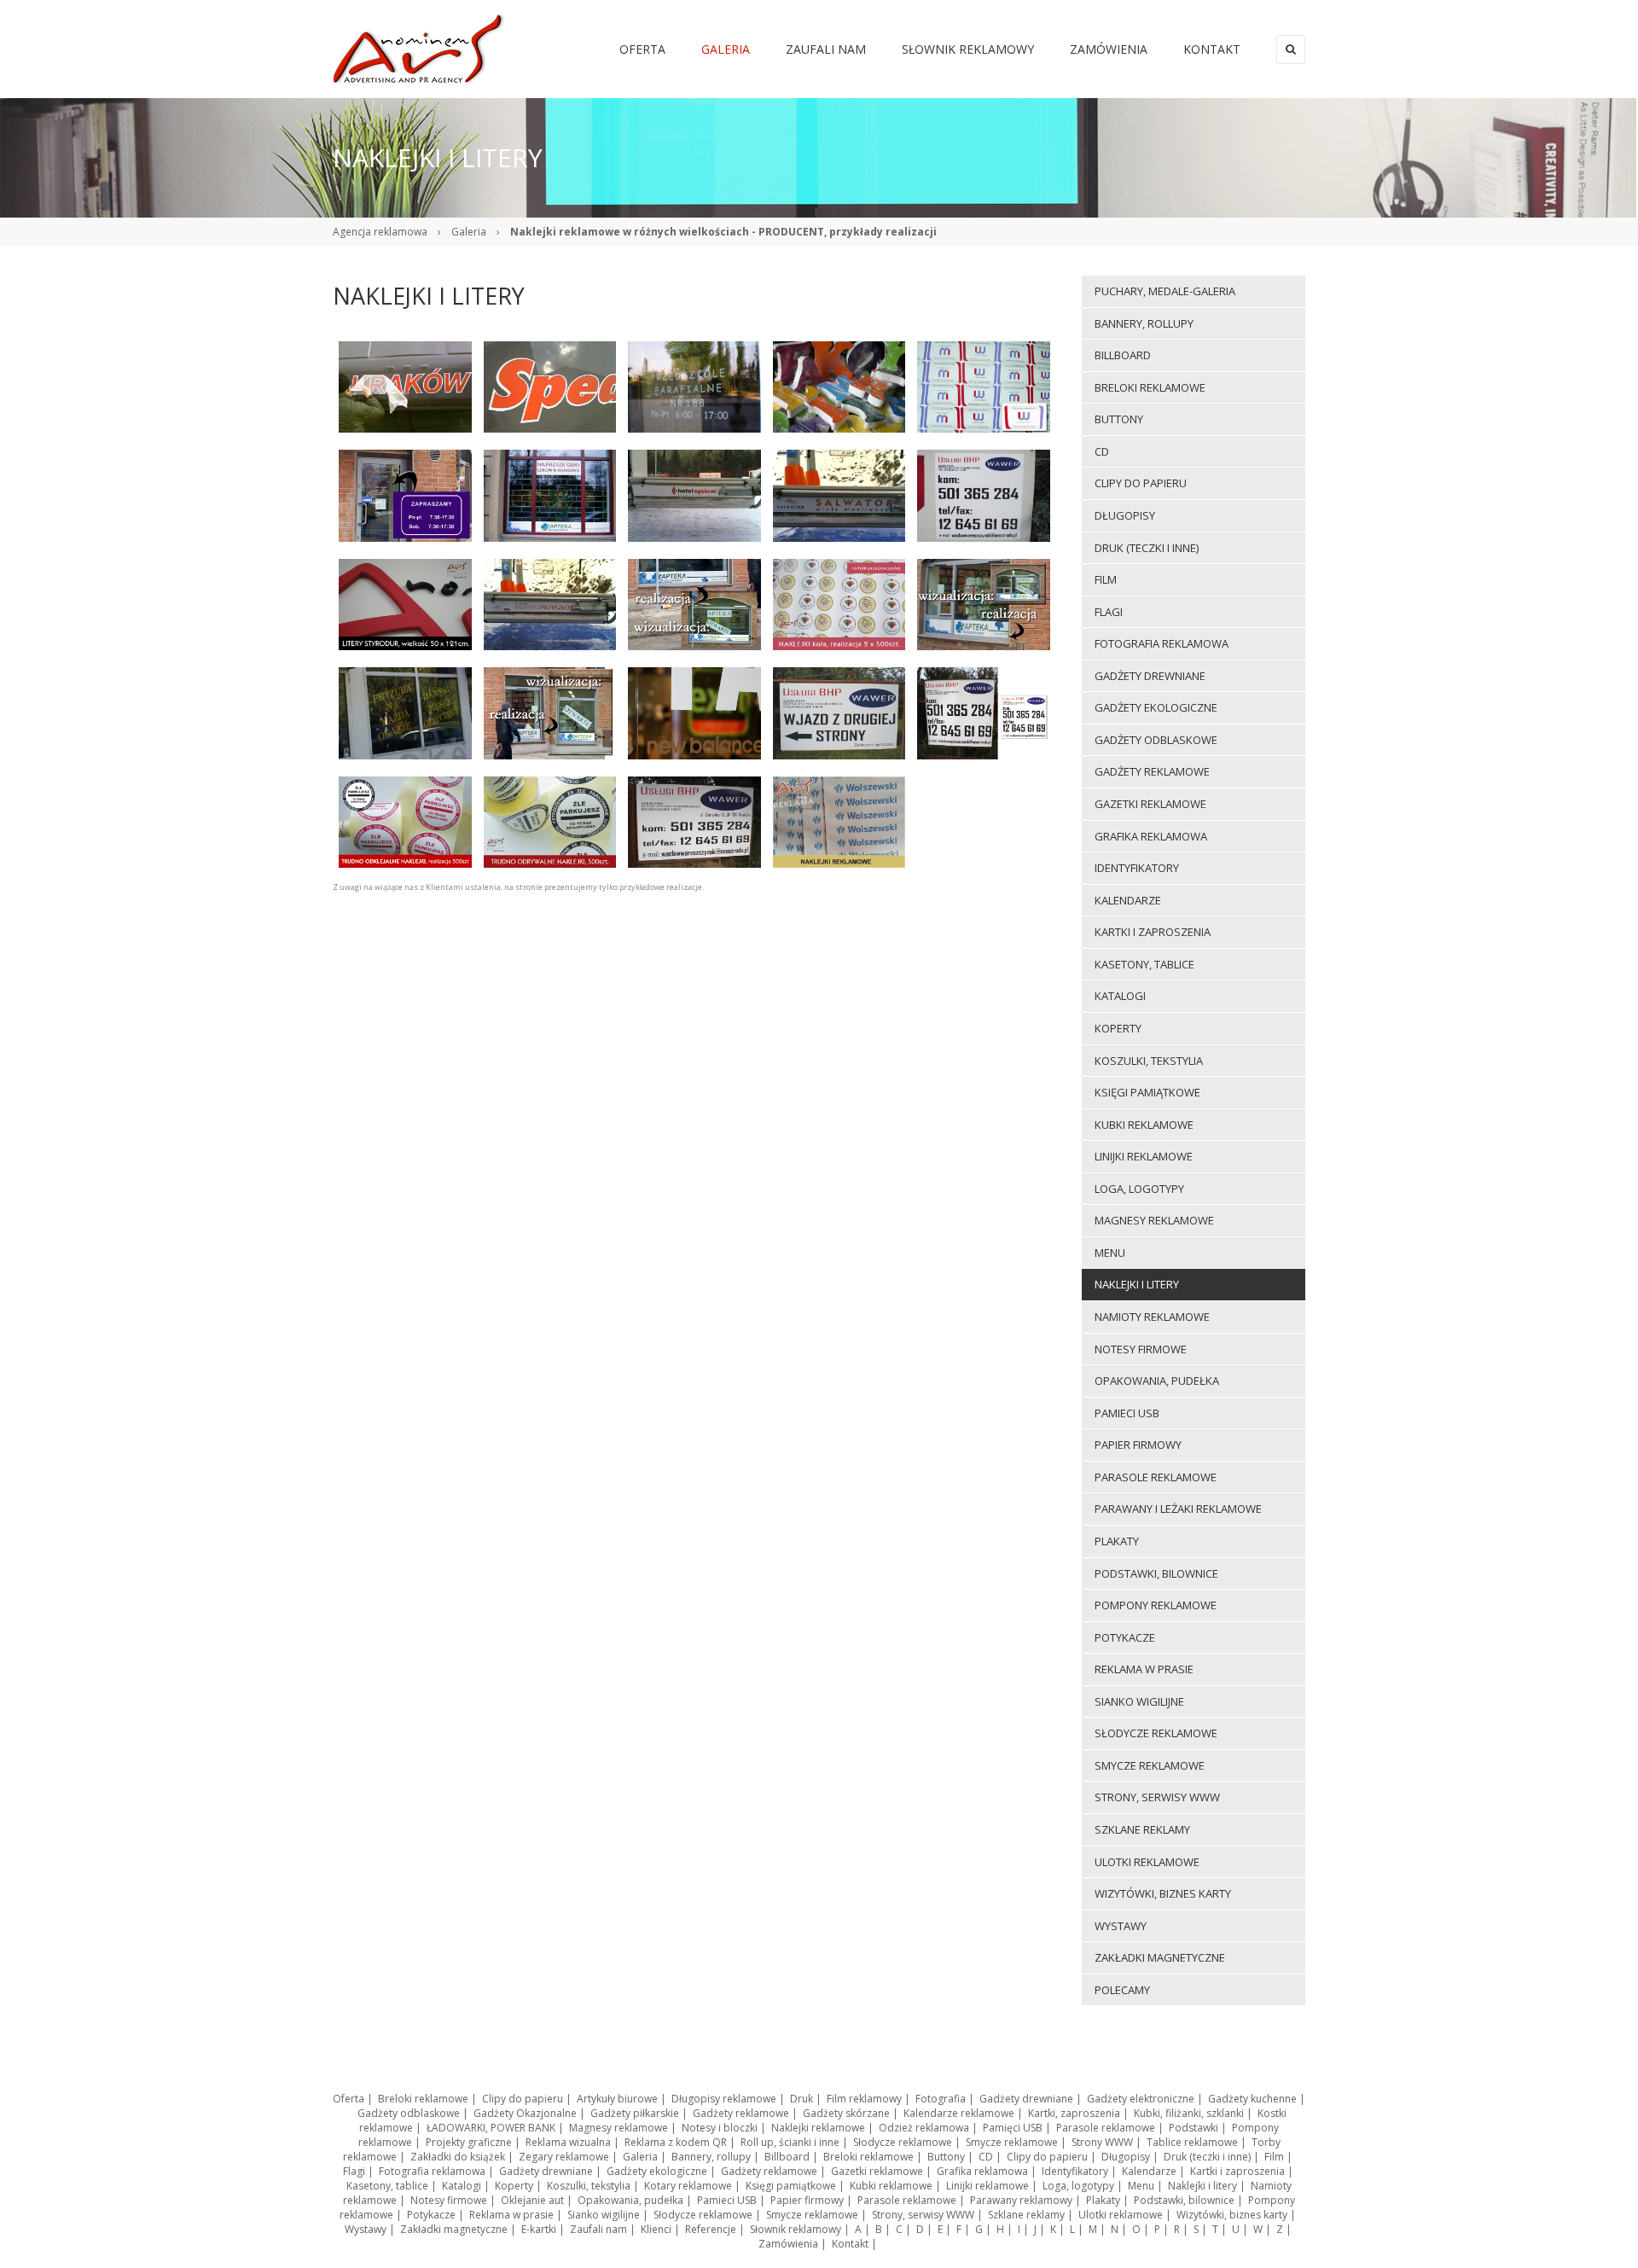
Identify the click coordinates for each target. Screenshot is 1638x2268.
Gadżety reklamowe (741, 2113)
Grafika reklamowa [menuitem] (1151, 836)
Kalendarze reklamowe (959, 2113)
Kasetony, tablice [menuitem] (1144, 964)
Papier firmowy (807, 2200)
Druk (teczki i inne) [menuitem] (1147, 548)
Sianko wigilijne (604, 2215)
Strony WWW (1102, 2142)
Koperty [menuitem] (1118, 1028)
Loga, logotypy (1078, 2186)
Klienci (656, 2229)
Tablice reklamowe (1192, 2142)
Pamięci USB (1013, 2128)
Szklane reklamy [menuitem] (1142, 1829)
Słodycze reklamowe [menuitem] (1156, 1733)
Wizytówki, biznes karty (1232, 2215)
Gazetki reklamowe (877, 2171)
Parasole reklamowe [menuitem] (1156, 1477)
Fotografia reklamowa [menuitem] (1162, 643)
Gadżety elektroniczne (1141, 2099)
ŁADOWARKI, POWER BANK (491, 2128)
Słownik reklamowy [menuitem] (968, 49)
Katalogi (462, 2186)
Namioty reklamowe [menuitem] (1152, 1317)
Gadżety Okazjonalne (525, 2113)
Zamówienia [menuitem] (1109, 49)
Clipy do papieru (523, 2099)
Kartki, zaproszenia (1074, 2113)
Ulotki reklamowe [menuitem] (1147, 1862)
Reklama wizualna (568, 2142)
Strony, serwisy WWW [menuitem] (1157, 1797)
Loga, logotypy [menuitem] (1139, 1189)
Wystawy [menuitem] (1121, 1926)
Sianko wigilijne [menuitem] (1139, 1701)
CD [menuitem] (1102, 451)
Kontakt (850, 2244)
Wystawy (366, 2229)
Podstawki (1194, 2128)
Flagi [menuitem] (1109, 612)
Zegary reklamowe (564, 2157)
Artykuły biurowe (617, 2099)
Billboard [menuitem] (1123, 355)
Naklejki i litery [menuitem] (1137, 1284)
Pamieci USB (727, 2200)
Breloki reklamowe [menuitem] (1150, 387)
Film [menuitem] (1106, 579)
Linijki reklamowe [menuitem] (1144, 1156)
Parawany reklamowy (1021, 2200)
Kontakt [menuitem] (1212, 49)
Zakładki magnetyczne (454, 2229)
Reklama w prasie (511, 2215)
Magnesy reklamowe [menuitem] (1154, 1220)
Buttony (946, 2157)
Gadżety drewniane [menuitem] (1150, 676)
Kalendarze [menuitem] (1128, 900)
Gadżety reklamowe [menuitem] (1152, 771)
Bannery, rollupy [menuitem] (1144, 323)
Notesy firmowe (449, 2200)
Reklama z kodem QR (676, 2142)
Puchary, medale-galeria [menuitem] (1165, 291)
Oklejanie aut (532, 2200)
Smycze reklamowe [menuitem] (1150, 1765)
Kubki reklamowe (891, 2186)
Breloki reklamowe (423, 2099)
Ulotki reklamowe (1121, 2215)
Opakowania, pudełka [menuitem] (1157, 1381)
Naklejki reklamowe (818, 2128)
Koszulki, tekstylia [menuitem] (1149, 1061)
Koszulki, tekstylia (589, 2186)
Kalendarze (1149, 2171)
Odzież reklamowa (924, 2128)
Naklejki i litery (1202, 2186)
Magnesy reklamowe (619, 2128)
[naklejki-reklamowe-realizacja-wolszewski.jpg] (839, 821)
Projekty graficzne (469, 2142)
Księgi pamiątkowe (791, 2186)
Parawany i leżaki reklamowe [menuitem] (1178, 1509)
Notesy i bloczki (720, 2128)
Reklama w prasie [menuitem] (1144, 1669)
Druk (802, 2099)
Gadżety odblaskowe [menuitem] (1156, 740)
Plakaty (1103, 2200)
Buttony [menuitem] (1119, 419)
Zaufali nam (598, 2229)
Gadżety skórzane (846, 2113)
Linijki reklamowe (987, 2186)
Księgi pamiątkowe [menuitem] (1147, 1092)
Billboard (787, 2157)
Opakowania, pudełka (630, 2200)
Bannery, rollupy (711, 2157)
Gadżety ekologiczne (657, 2171)
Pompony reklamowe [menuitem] (1156, 1605)
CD (986, 2157)
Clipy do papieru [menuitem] (1141, 483)
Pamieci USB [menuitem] (1127, 1413)
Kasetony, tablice (387, 2186)
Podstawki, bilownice (1184, 2200)
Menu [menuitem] (1110, 1253)
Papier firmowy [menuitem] (1138, 1445)
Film (1274, 2157)
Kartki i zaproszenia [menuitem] (1153, 932)
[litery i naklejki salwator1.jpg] (550, 603)
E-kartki (539, 2229)
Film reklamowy (864, 2099)
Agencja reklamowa (380, 232)
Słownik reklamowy (796, 2229)
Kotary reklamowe (688, 2186)
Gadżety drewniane (1026, 2099)
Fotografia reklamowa (432, 2171)
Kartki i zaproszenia (1237, 2171)
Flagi (354, 2171)
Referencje (711, 2229)
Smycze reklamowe (1012, 2142)
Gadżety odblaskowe (409, 2113)
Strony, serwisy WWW (923, 2215)
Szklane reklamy (1026, 2215)
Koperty (514, 2186)
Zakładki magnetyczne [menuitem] (1160, 1957)
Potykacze (431, 2215)
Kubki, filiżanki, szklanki (1189, 2113)
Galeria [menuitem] (726, 49)
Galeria (469, 232)
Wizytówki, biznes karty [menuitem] (1163, 1893)
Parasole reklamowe (1106, 2128)
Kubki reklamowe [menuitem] (1144, 1125)
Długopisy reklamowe (724, 2099)
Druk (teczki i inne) (1207, 2157)
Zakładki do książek (458, 2157)
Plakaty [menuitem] (1117, 1541)
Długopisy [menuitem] (1125, 515)
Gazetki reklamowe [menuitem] (1150, 804)
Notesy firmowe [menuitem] (1141, 1349)
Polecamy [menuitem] (1122, 1990)
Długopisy (1126, 2157)
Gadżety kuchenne (1252, 2099)
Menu (1141, 2186)
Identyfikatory (1075, 2171)
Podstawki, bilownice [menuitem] (1156, 1573)
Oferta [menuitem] (642, 49)
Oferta (349, 2099)
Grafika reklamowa (982, 2171)
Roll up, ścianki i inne (790, 2142)
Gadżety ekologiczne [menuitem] (1156, 707)
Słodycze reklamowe (903, 2142)
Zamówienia (788, 2244)
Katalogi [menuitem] (1120, 996)
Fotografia (941, 2099)
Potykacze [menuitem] (1125, 1637)
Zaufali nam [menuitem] (826, 49)
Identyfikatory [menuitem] (1137, 868)
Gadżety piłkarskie (635, 2113)
